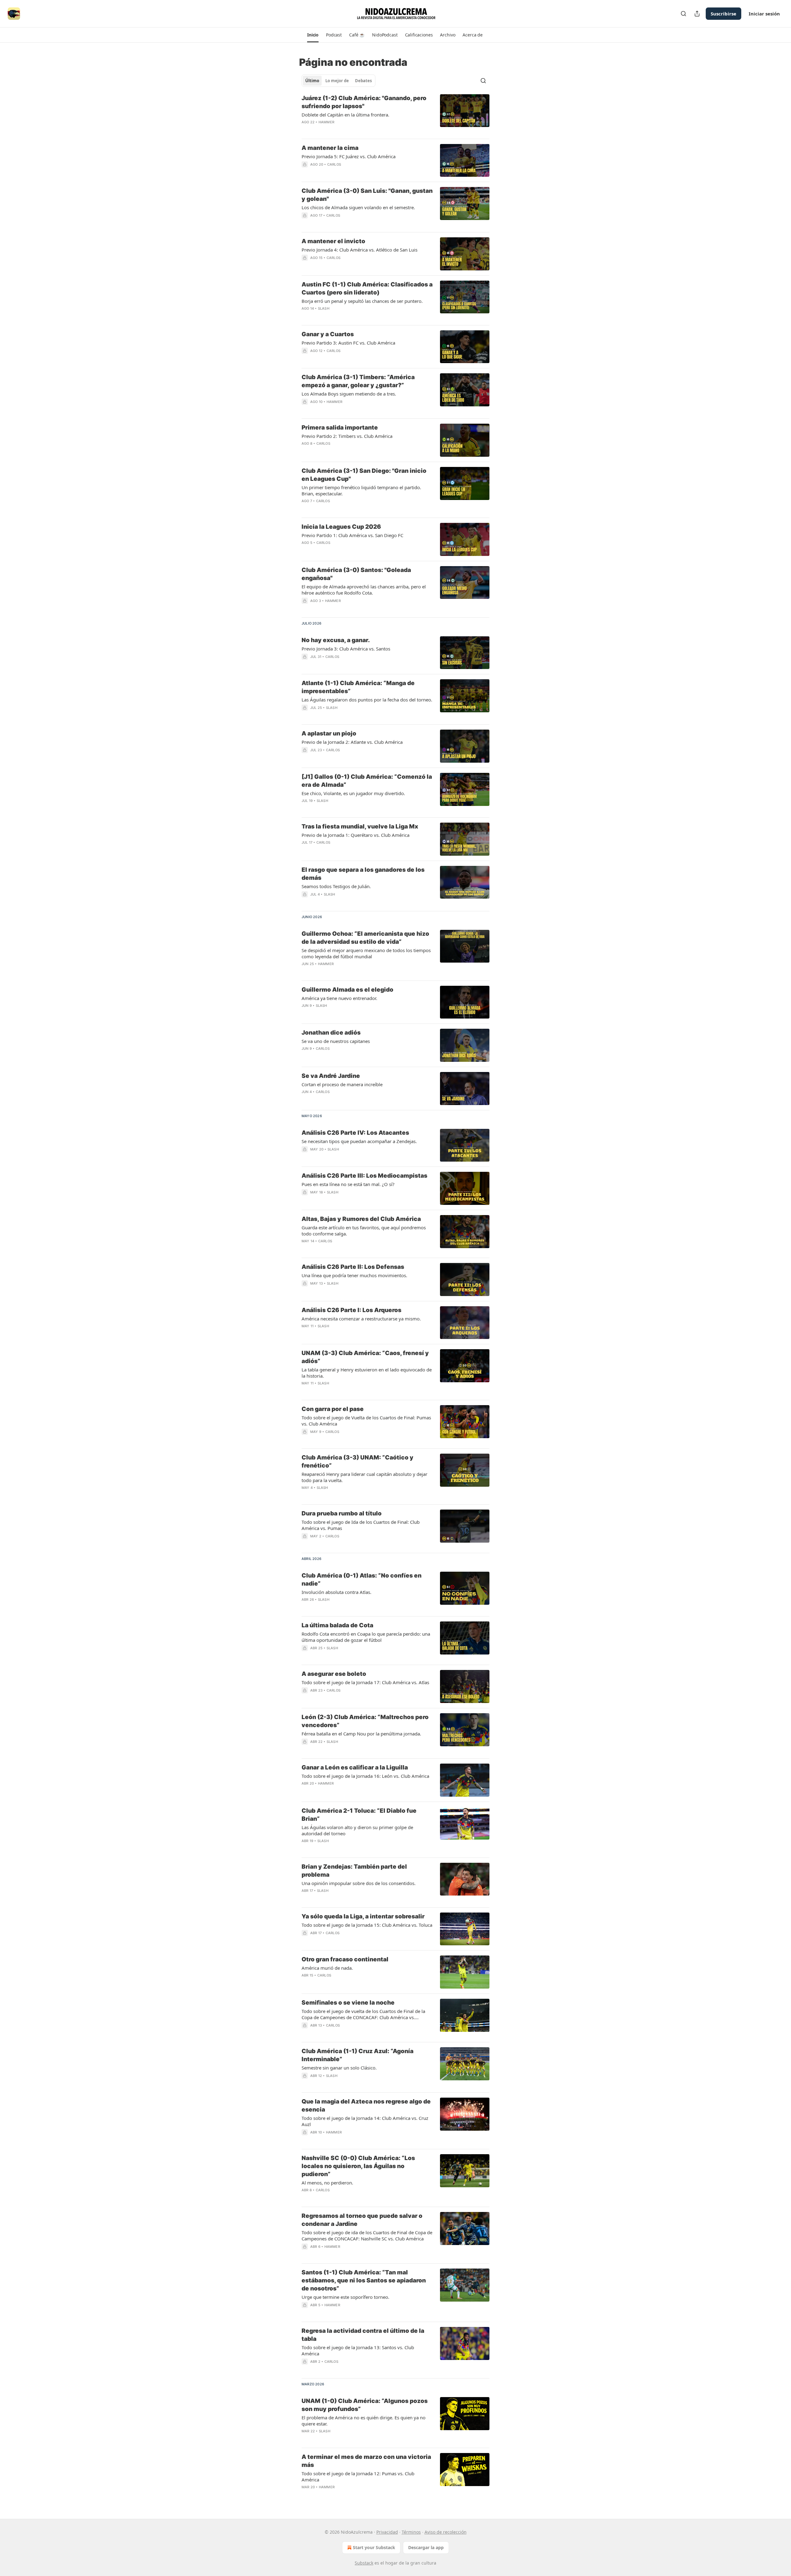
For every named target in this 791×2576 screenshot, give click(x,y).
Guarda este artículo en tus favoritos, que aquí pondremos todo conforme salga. (364, 1231)
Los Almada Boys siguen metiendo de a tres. (349, 394)
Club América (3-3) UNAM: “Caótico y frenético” (357, 1462)
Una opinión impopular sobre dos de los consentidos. (359, 1883)
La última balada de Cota (337, 1625)
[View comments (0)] (349, 130)
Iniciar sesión (764, 14)
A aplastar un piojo (329, 733)
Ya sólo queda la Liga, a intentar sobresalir (363, 1916)
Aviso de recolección (446, 2532)
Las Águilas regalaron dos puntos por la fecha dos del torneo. (367, 700)
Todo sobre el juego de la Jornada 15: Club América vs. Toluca (367, 1925)
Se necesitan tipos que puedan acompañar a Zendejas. (359, 1141)
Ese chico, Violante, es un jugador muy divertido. (353, 793)
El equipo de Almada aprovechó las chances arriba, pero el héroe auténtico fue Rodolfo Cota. (364, 590)
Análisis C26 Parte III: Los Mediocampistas (364, 1176)
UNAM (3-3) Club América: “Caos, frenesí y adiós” (365, 1357)
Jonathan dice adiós (331, 1033)
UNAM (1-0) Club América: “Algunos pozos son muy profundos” (365, 2405)
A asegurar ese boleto (334, 1674)
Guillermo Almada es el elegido (347, 990)
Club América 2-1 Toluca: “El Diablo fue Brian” (359, 1815)
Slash (324, 308)
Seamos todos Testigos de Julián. (336, 886)
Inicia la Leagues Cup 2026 (341, 527)
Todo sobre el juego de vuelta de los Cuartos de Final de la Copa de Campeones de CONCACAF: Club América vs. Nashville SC (363, 2014)
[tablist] (338, 81)
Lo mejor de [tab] (337, 81)
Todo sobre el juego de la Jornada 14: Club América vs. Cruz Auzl (365, 2121)
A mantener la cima (330, 148)
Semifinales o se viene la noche (348, 2003)
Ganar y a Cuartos (328, 334)
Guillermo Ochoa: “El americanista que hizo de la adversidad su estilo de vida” (365, 938)
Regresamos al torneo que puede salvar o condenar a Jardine (362, 2220)
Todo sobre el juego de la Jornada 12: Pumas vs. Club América (358, 2476)
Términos (411, 2532)
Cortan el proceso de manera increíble (342, 1084)
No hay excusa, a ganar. (336, 640)
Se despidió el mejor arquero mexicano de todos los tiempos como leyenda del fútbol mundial (366, 953)
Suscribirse (723, 14)
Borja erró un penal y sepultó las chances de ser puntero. (362, 301)
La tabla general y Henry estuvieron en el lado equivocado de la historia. (367, 1373)
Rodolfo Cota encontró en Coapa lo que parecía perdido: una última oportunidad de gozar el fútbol (366, 1637)
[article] (395, 114)
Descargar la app (426, 2547)
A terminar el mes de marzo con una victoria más (366, 2461)
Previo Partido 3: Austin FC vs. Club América (348, 343)
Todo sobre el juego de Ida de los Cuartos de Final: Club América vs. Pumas (361, 1525)
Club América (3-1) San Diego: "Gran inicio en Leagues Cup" (364, 475)
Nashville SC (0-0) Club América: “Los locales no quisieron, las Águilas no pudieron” (358, 2166)
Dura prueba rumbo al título (342, 1513)
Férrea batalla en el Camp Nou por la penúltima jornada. (361, 1734)
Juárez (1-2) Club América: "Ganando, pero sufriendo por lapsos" (364, 102)
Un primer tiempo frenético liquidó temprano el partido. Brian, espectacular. (361, 490)
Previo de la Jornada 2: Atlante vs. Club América (352, 742)
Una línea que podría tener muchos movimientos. (354, 1275)
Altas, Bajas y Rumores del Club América (361, 1219)
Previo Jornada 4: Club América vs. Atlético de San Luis (360, 250)
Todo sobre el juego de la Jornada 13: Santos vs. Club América (358, 2350)
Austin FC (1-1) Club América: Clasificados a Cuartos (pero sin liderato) (367, 288)
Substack (364, 2563)
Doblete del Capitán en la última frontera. (345, 115)
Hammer (326, 122)
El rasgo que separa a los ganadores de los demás (363, 874)
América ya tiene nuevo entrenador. (339, 998)
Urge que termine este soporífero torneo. (345, 2297)
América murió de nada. (327, 1968)
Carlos (334, 164)
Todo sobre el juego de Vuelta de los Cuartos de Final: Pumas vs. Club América (366, 1421)
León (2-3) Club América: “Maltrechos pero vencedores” (365, 1721)
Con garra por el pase (333, 1409)
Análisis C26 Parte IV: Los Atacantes (355, 1133)
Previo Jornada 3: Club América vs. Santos (346, 649)
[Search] (683, 14)
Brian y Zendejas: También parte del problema (354, 1871)
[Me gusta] (306, 758)
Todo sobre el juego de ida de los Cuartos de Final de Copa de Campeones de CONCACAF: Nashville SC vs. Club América (367, 2235)
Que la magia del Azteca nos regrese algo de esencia (366, 2106)
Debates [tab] (363, 81)
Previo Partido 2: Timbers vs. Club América (347, 436)
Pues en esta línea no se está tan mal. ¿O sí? (348, 1184)
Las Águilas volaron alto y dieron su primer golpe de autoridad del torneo (357, 1830)
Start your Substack (374, 2547)
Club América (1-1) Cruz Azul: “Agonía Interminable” (357, 2055)
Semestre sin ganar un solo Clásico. (339, 2068)
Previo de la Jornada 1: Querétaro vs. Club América (355, 835)
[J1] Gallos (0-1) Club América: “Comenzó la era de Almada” (367, 781)
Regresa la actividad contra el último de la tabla (363, 2335)
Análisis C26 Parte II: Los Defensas (353, 1267)
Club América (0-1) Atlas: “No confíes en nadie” (362, 1580)
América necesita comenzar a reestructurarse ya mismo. (361, 1319)
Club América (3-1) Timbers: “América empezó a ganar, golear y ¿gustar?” (358, 381)
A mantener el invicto (333, 241)
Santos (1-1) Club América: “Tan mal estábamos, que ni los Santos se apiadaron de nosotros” (364, 2280)
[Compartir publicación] (697, 14)
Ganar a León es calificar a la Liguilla (355, 1767)
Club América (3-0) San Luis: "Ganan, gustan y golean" (367, 195)
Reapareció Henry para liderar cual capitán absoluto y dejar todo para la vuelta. (364, 1477)
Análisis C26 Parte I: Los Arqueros (351, 1310)
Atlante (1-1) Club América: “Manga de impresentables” (358, 687)
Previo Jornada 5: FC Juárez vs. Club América (349, 156)
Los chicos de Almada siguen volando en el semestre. (358, 207)
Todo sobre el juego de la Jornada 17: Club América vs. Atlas (365, 1682)
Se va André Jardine (331, 1076)
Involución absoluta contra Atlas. (336, 1592)
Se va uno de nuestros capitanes (336, 1041)
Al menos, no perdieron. (327, 2183)
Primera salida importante (340, 428)
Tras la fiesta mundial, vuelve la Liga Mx (360, 826)
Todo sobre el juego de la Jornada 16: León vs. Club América (365, 1776)
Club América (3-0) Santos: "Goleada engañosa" (356, 574)
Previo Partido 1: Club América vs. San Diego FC (352, 535)
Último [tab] (312, 81)
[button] (313, 35)
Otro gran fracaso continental (345, 1959)
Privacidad (387, 2532)
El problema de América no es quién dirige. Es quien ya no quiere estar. (364, 2421)
